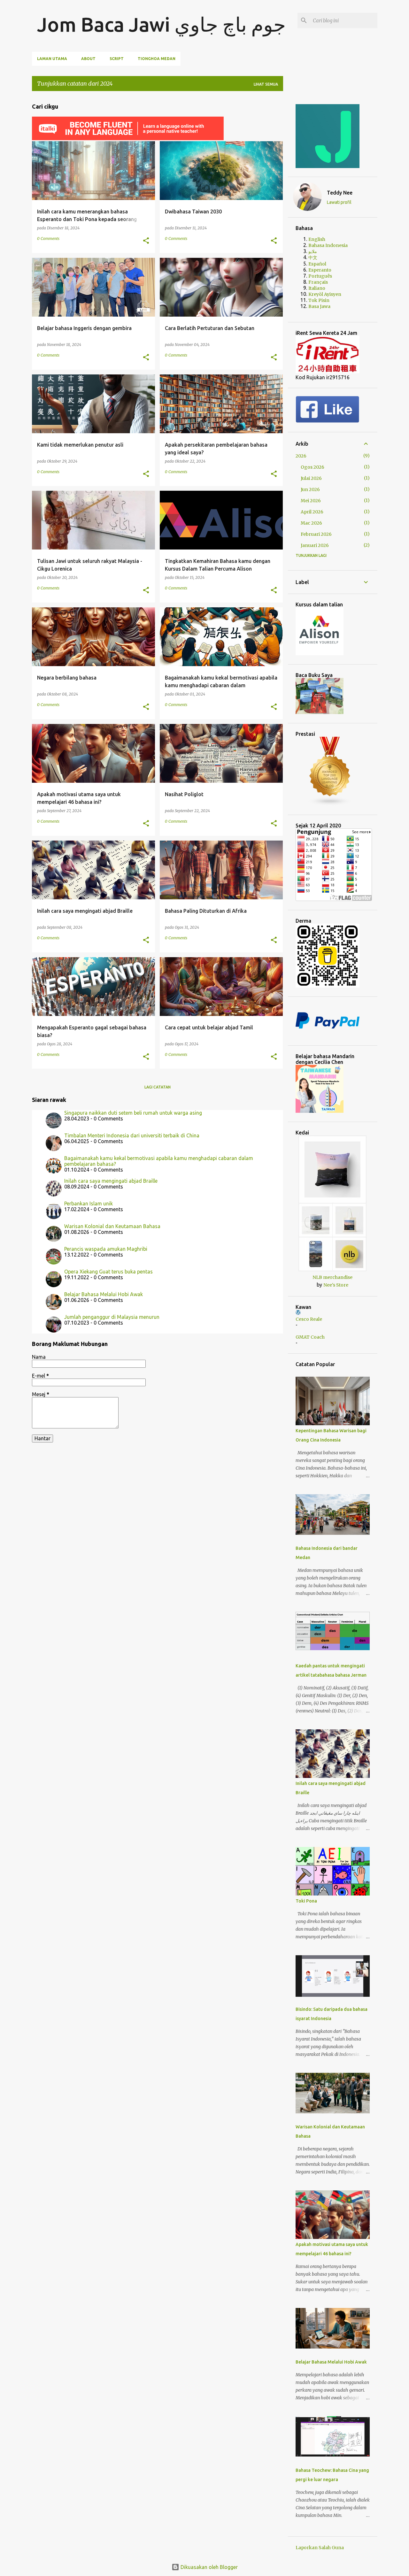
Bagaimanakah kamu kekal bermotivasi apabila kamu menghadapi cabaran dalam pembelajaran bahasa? (159, 1161)
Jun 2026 (310, 489)
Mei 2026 (311, 501)
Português (320, 276)
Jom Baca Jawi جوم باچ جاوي (161, 24)
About (88, 59)
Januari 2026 (315, 545)
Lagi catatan (158, 1087)
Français (318, 282)
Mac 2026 (311, 523)
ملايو (313, 251)
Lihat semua (266, 84)
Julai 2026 (311, 478)
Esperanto (320, 270)
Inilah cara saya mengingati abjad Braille (111, 1181)
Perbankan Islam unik (89, 1203)
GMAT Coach (310, 1337)
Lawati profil (339, 202)
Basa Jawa (319, 306)
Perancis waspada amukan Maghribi (106, 1249)
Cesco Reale (309, 1319)
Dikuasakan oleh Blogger (208, 2567)
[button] (146, 241)
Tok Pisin (319, 300)
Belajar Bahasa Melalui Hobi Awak (104, 1294)
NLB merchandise (332, 1277)
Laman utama (52, 59)
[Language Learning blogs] (330, 804)
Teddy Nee (340, 193)
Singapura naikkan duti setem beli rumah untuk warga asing (133, 1113)
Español (317, 264)
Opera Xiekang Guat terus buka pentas (108, 1272)
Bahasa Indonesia (328, 245)
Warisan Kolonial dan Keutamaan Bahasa (112, 1226)
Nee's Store (336, 1285)
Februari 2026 (316, 534)
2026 (301, 456)
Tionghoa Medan (157, 59)
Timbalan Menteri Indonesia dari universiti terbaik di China (132, 1135)
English (317, 239)
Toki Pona (306, 1901)
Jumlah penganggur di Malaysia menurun (112, 1317)
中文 (313, 258)
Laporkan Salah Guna (320, 2548)
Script (117, 59)
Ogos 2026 (313, 467)
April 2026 (312, 512)
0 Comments (48, 238)
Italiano (317, 288)
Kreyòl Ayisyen (325, 294)
